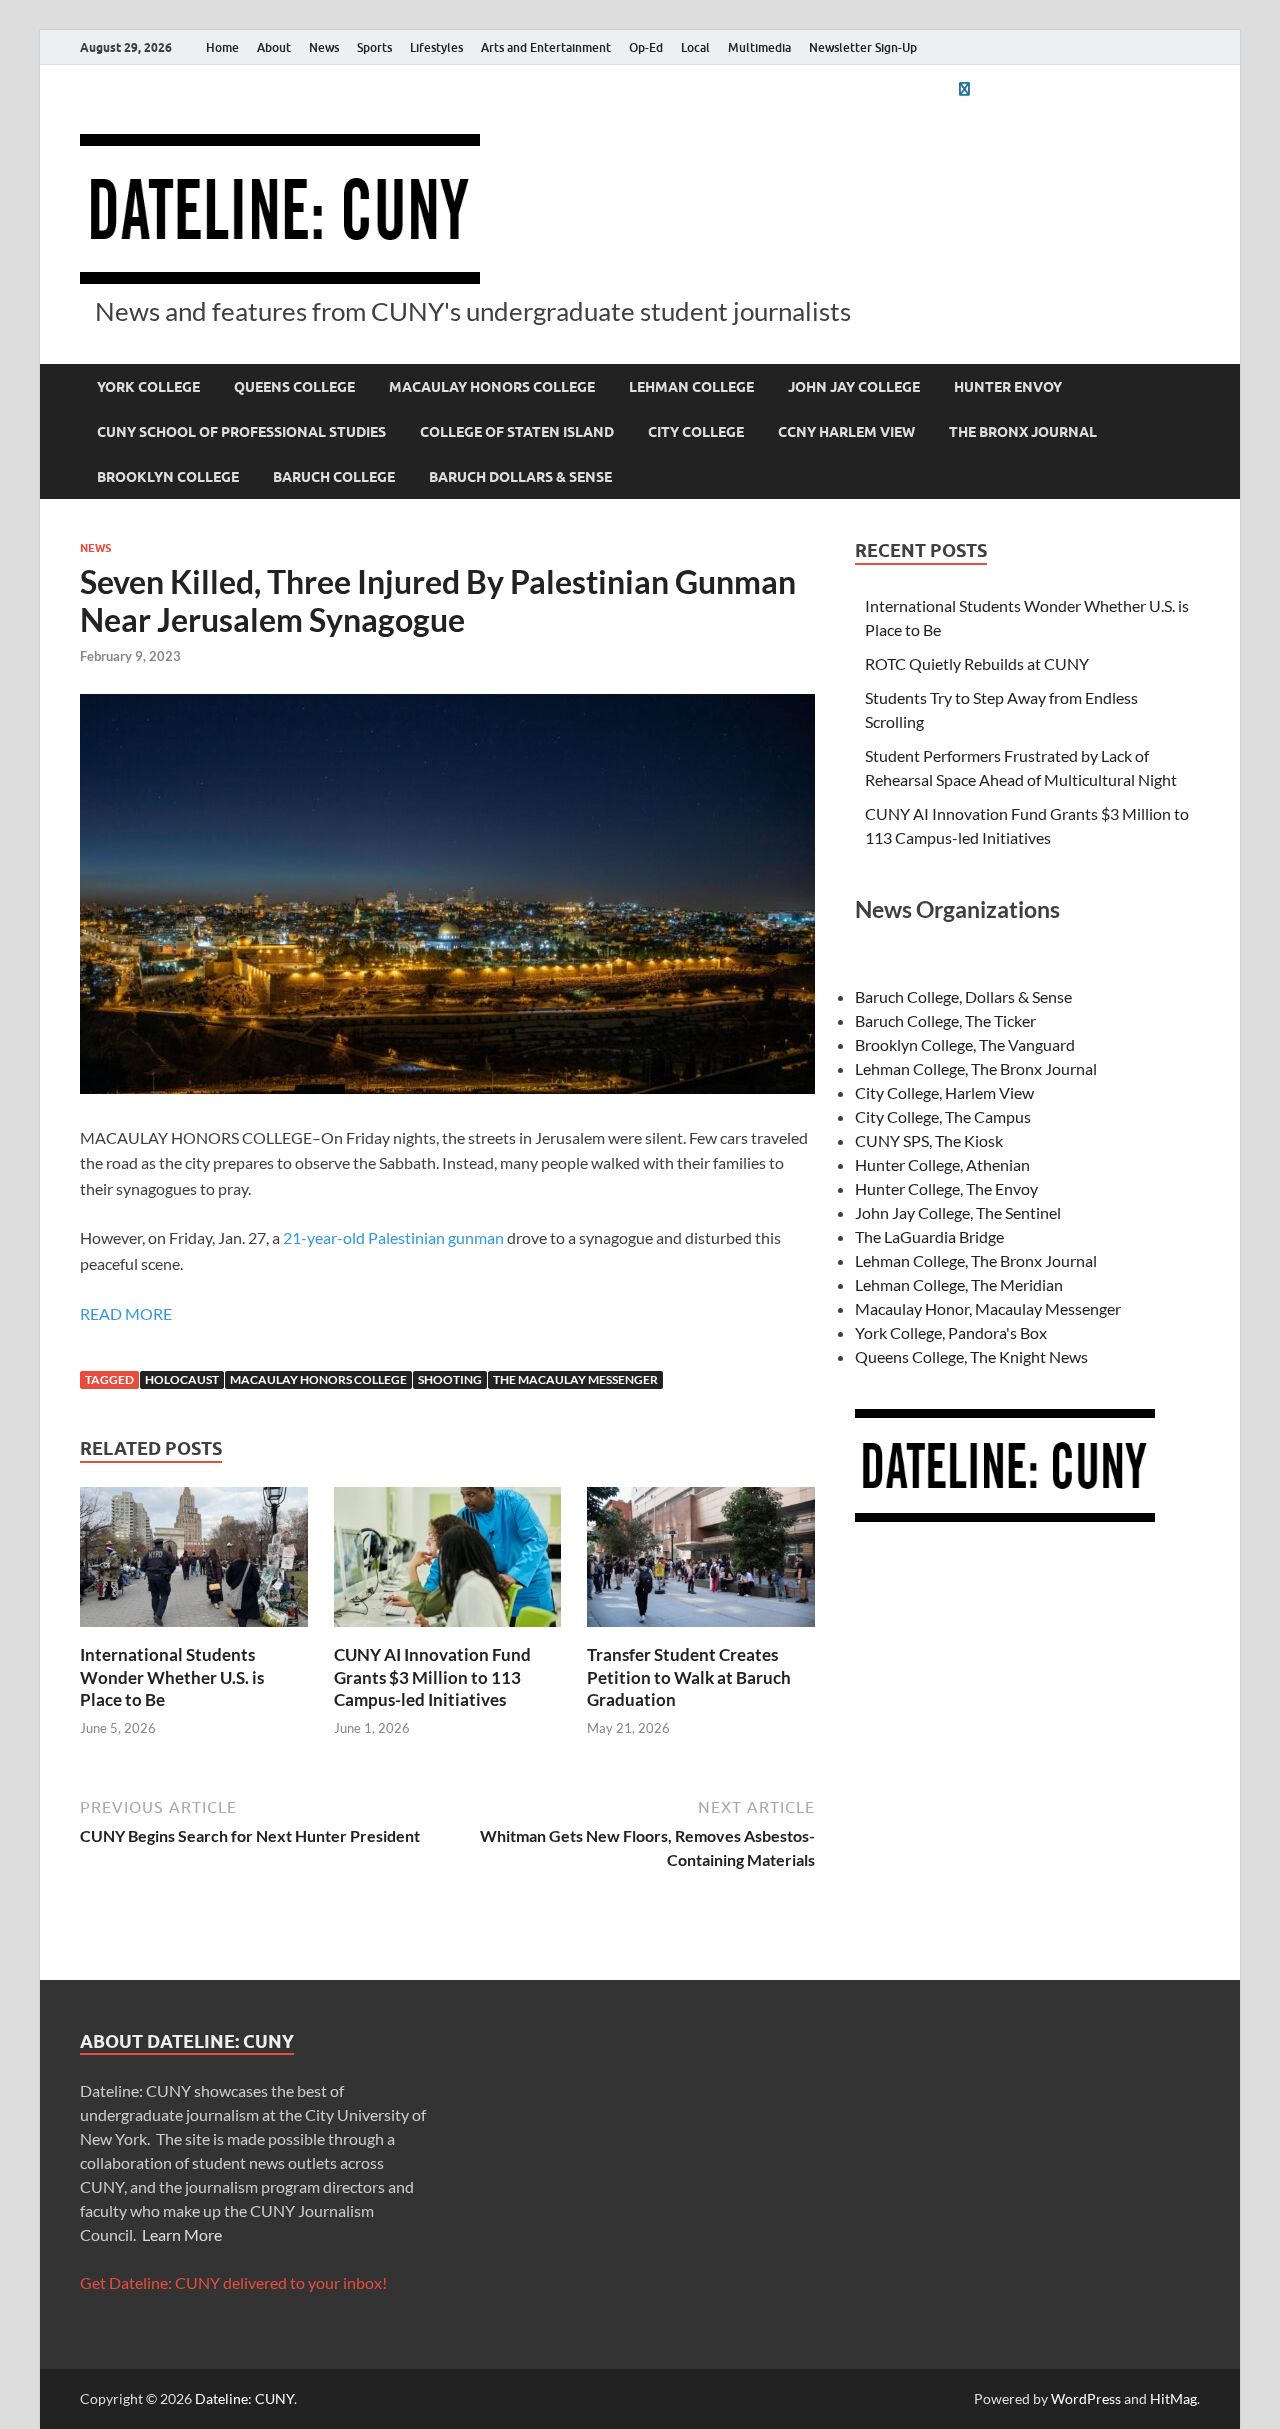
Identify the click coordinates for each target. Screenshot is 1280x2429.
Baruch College (334, 477)
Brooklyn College (168, 477)
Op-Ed (646, 47)
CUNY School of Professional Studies (241, 432)
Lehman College (691, 387)
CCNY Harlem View (846, 432)
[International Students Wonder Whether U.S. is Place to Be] (194, 1563)
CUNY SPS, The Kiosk (929, 1140)
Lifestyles (436, 47)
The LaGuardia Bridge (929, 1236)
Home (222, 47)
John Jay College (854, 387)
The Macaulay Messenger (575, 1379)
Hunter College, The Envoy (946, 1188)
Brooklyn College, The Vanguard (965, 1044)
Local (695, 47)
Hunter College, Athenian (942, 1164)
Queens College (294, 387)
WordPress (1086, 2398)
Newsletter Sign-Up (863, 47)
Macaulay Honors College (492, 387)
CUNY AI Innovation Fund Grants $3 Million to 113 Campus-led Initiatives (432, 1676)
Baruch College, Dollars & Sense (963, 996)
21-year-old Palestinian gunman (392, 1237)
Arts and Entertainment (546, 47)
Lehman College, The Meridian (959, 1284)
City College (696, 432)
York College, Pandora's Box (951, 1332)
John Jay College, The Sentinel (958, 1212)
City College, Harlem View (944, 1092)
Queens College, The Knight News (971, 1356)
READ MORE (126, 1313)
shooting (450, 1379)
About (274, 47)
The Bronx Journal (1023, 432)
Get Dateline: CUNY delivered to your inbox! (233, 2282)
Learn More (182, 2234)
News (324, 47)
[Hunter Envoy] (964, 88)
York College (148, 387)
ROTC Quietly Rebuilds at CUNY (977, 663)
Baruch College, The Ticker (945, 1020)
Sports (374, 47)
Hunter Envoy (1008, 387)
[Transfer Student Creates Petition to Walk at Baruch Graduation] (701, 1563)
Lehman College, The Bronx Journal (976, 1068)
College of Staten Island (517, 432)
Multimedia (759, 47)
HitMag (1173, 2398)
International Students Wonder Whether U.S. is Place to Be (172, 1676)
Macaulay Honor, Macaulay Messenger (988, 1308)
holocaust (182, 1379)
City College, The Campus (943, 1116)
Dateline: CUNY (244, 2398)
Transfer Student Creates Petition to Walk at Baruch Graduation (689, 1676)
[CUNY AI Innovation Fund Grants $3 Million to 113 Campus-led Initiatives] (448, 1563)
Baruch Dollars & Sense (520, 477)
